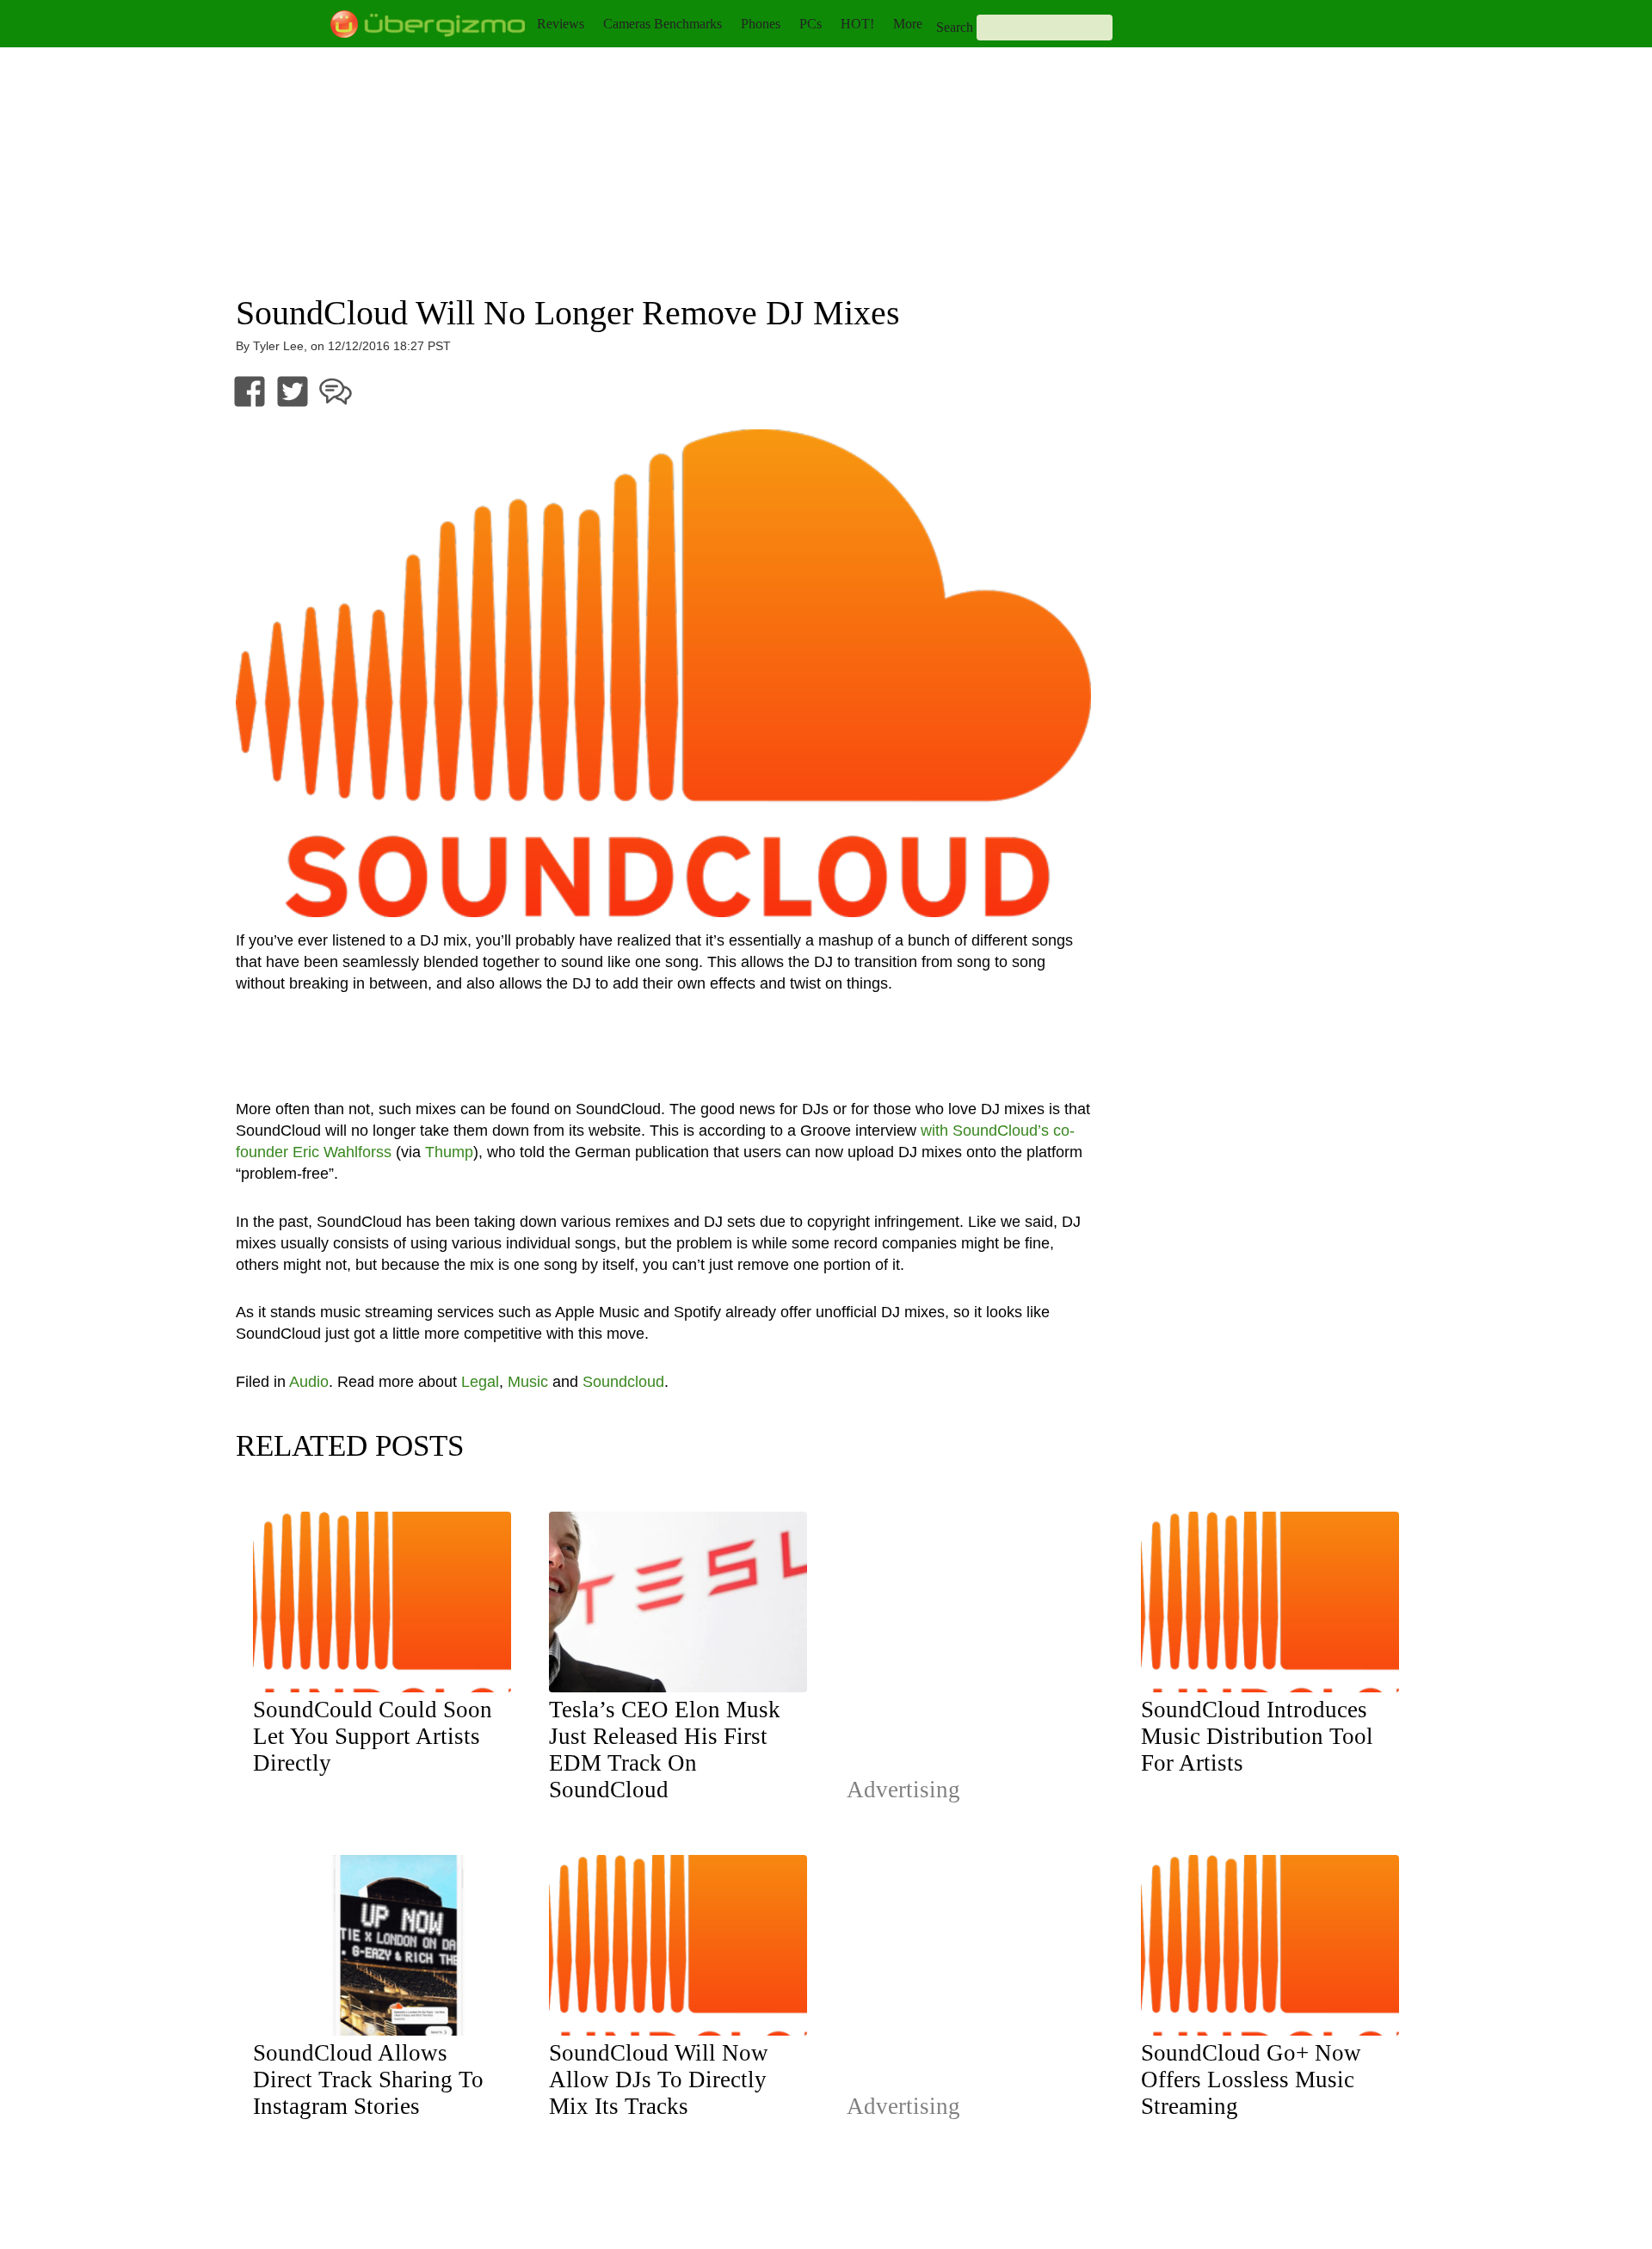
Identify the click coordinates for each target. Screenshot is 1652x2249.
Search (955, 27)
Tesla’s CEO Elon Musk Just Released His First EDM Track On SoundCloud (665, 1750)
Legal (480, 1382)
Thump (449, 1152)
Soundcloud (623, 1382)
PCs (811, 24)
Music (528, 1382)
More (908, 24)
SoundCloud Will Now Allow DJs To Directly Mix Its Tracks (659, 2080)
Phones (761, 24)
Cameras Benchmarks (663, 24)
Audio (309, 1382)
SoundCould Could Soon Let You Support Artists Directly (373, 1736)
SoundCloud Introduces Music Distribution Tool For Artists (1257, 1736)
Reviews (561, 24)
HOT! (857, 24)
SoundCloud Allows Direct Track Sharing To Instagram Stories (368, 2080)
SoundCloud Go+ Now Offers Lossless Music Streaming (1251, 2080)
